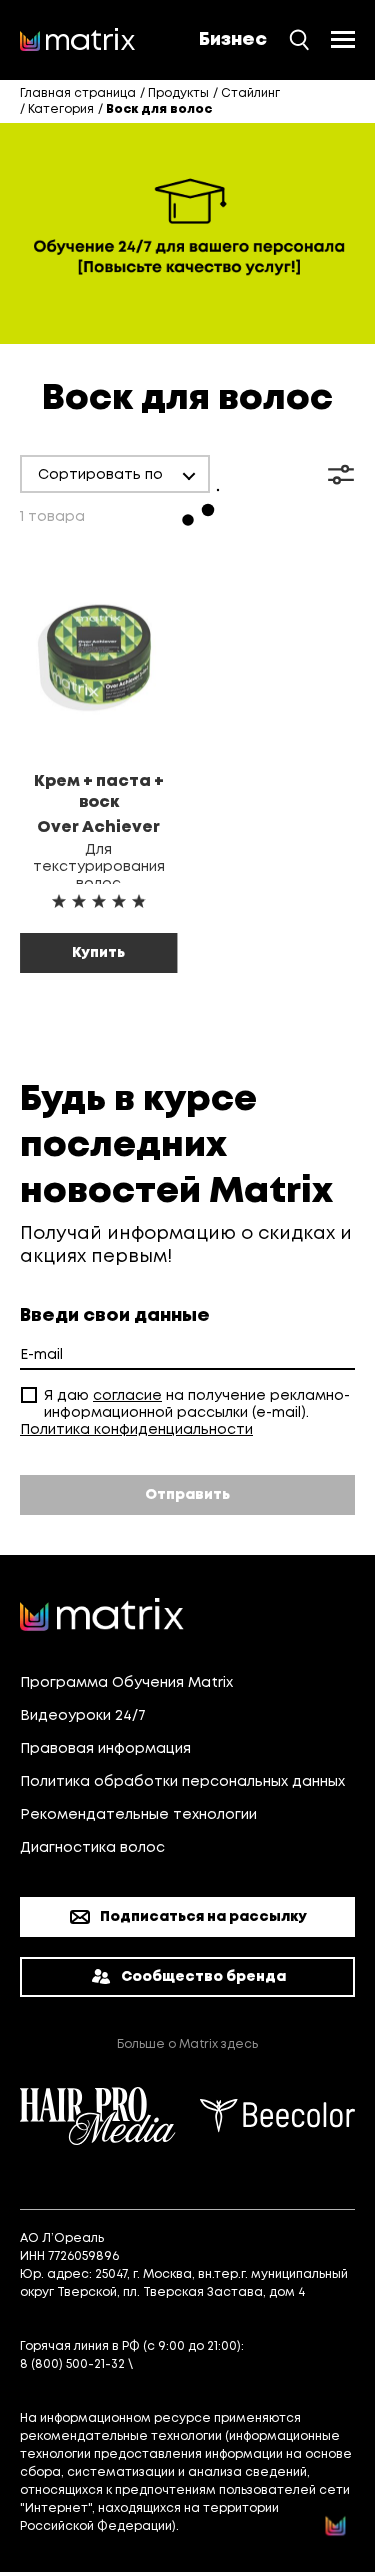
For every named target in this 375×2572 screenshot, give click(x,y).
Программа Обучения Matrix (126, 1683)
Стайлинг (250, 93)
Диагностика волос (92, 1848)
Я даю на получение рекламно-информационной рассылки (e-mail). (197, 1404)
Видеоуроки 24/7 (83, 1716)
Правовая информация (105, 1749)
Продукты (178, 93)
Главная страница (78, 93)
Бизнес (233, 40)
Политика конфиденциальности (136, 1430)
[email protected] (192, 2364)
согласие (127, 1396)
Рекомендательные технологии (138, 1815)
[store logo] (78, 40)
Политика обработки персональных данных (182, 1782)
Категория (61, 109)
